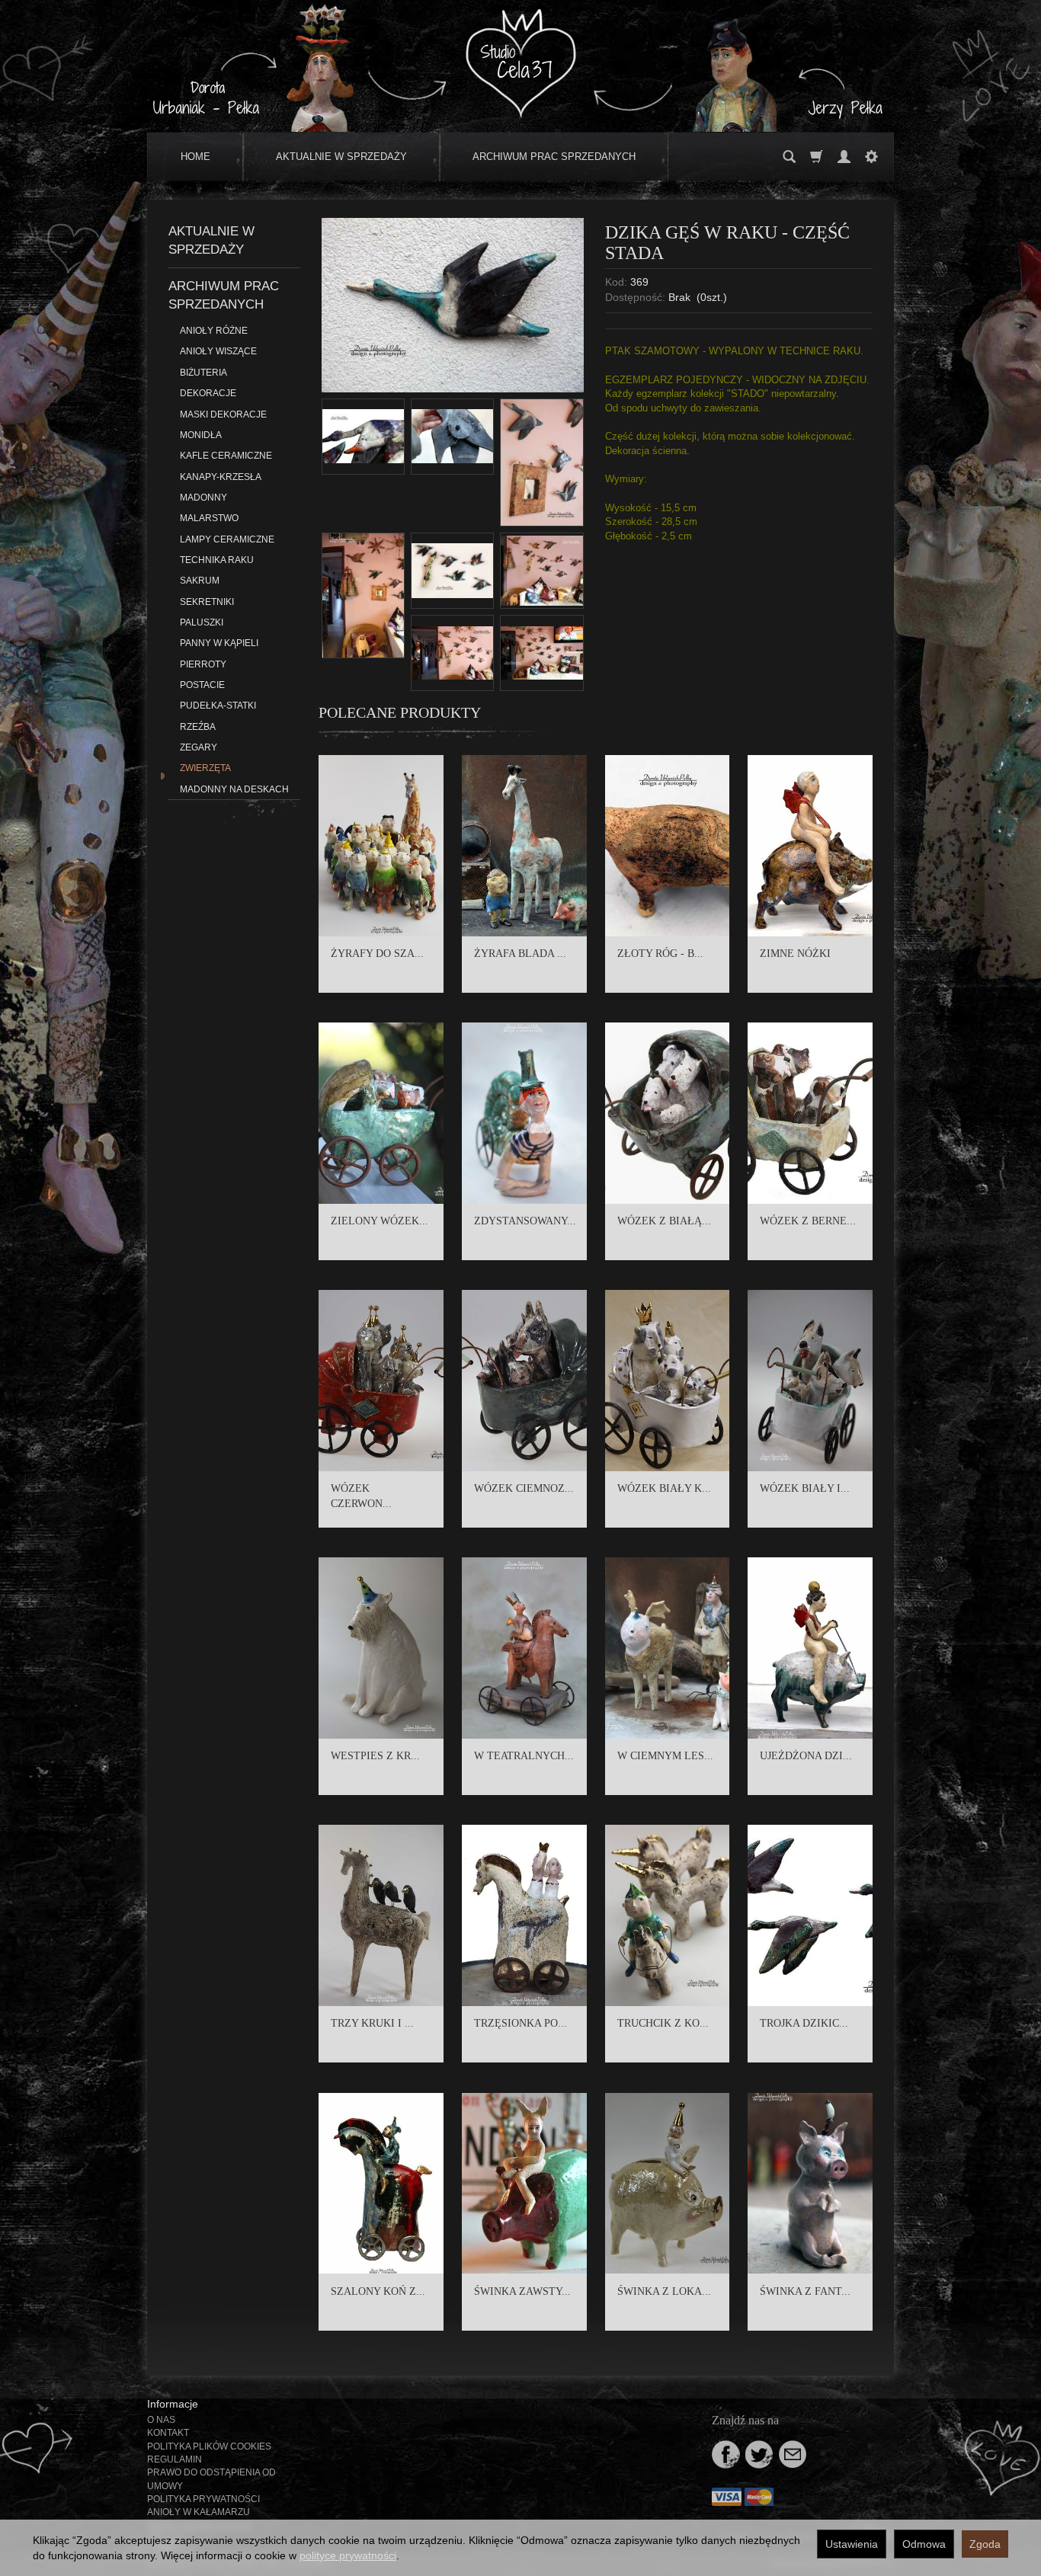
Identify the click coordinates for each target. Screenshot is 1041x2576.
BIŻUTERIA (203, 373)
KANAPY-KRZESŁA (221, 477)
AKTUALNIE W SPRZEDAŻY (341, 157)
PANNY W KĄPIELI (219, 643)
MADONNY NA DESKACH (234, 789)
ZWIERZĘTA (205, 768)
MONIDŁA (201, 435)
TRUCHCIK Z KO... (663, 2023)
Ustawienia (852, 2544)
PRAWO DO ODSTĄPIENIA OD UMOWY (211, 2479)
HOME (195, 157)
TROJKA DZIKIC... (804, 2023)
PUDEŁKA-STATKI (218, 706)
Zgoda (985, 2544)
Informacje (173, 2404)
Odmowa (924, 2544)
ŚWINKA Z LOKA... (664, 2291)
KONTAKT (168, 2433)
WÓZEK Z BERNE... (808, 1221)
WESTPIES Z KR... (375, 1756)
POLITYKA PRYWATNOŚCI (203, 2499)
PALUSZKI (202, 622)
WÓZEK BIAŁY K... (664, 1488)
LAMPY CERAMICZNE (227, 539)
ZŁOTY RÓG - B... (660, 954)
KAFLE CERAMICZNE (226, 456)
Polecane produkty (400, 712)
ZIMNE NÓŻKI (795, 954)
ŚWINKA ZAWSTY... (522, 2291)
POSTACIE (202, 685)
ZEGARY (199, 747)
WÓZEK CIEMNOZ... (524, 1488)
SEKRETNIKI (207, 602)
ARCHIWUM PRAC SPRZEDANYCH (554, 157)
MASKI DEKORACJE (223, 414)
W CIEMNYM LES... (665, 1756)
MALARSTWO (209, 518)
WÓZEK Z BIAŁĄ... (664, 1221)
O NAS (161, 2420)
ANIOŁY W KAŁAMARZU (199, 2512)
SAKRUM (200, 581)
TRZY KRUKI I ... (372, 2023)
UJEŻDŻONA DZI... (806, 1756)
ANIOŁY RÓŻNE (214, 331)
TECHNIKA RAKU (217, 560)
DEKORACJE (208, 393)
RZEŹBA (198, 727)
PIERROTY (203, 664)
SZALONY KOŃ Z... (378, 2291)
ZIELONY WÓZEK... (380, 1221)
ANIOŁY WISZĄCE (218, 351)
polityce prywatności (348, 2555)
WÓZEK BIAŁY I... (805, 1488)
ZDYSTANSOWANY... (525, 1221)
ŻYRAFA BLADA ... (520, 954)
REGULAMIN (175, 2459)
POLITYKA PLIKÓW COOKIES (209, 2446)
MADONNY (203, 498)
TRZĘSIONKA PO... (520, 2023)
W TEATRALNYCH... (524, 1756)
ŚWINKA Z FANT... (805, 2291)
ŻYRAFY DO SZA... (377, 954)
